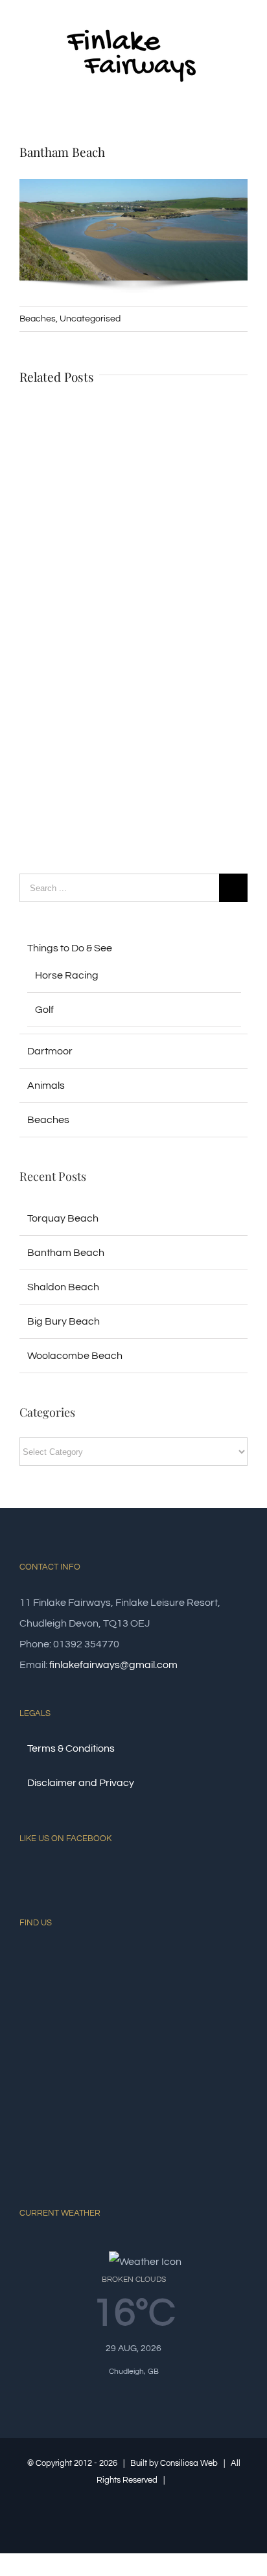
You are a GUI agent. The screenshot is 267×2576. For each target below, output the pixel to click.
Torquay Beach (63, 1218)
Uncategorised (90, 319)
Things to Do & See (70, 948)
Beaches (38, 319)
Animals (46, 1085)
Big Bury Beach (64, 1321)
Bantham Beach (66, 1253)
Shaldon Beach (63, 1287)
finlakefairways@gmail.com (113, 1665)
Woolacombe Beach (75, 1356)
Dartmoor (50, 1051)
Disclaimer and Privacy (81, 1783)
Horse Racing (67, 975)
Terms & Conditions (71, 1748)
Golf (44, 1010)
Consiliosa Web (189, 2463)
